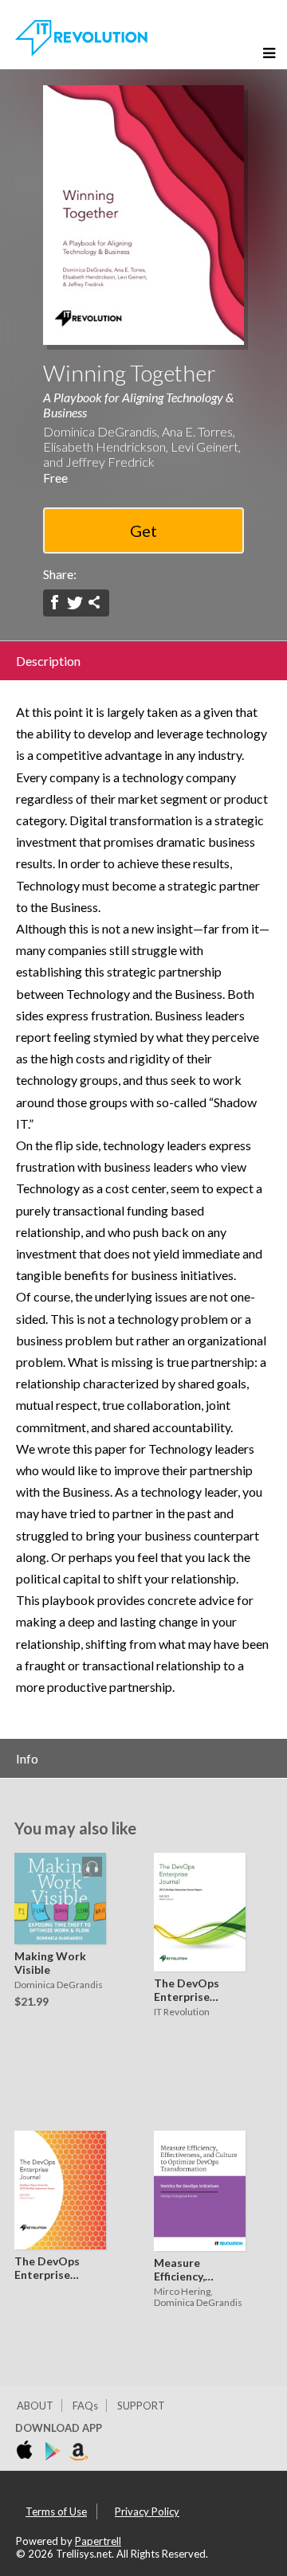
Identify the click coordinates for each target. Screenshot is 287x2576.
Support (141, 2406)
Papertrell (98, 2541)
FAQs (85, 2406)
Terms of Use (56, 2511)
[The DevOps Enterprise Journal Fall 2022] (60, 2191)
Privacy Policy (147, 2511)
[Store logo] (28, 2452)
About (35, 2406)
